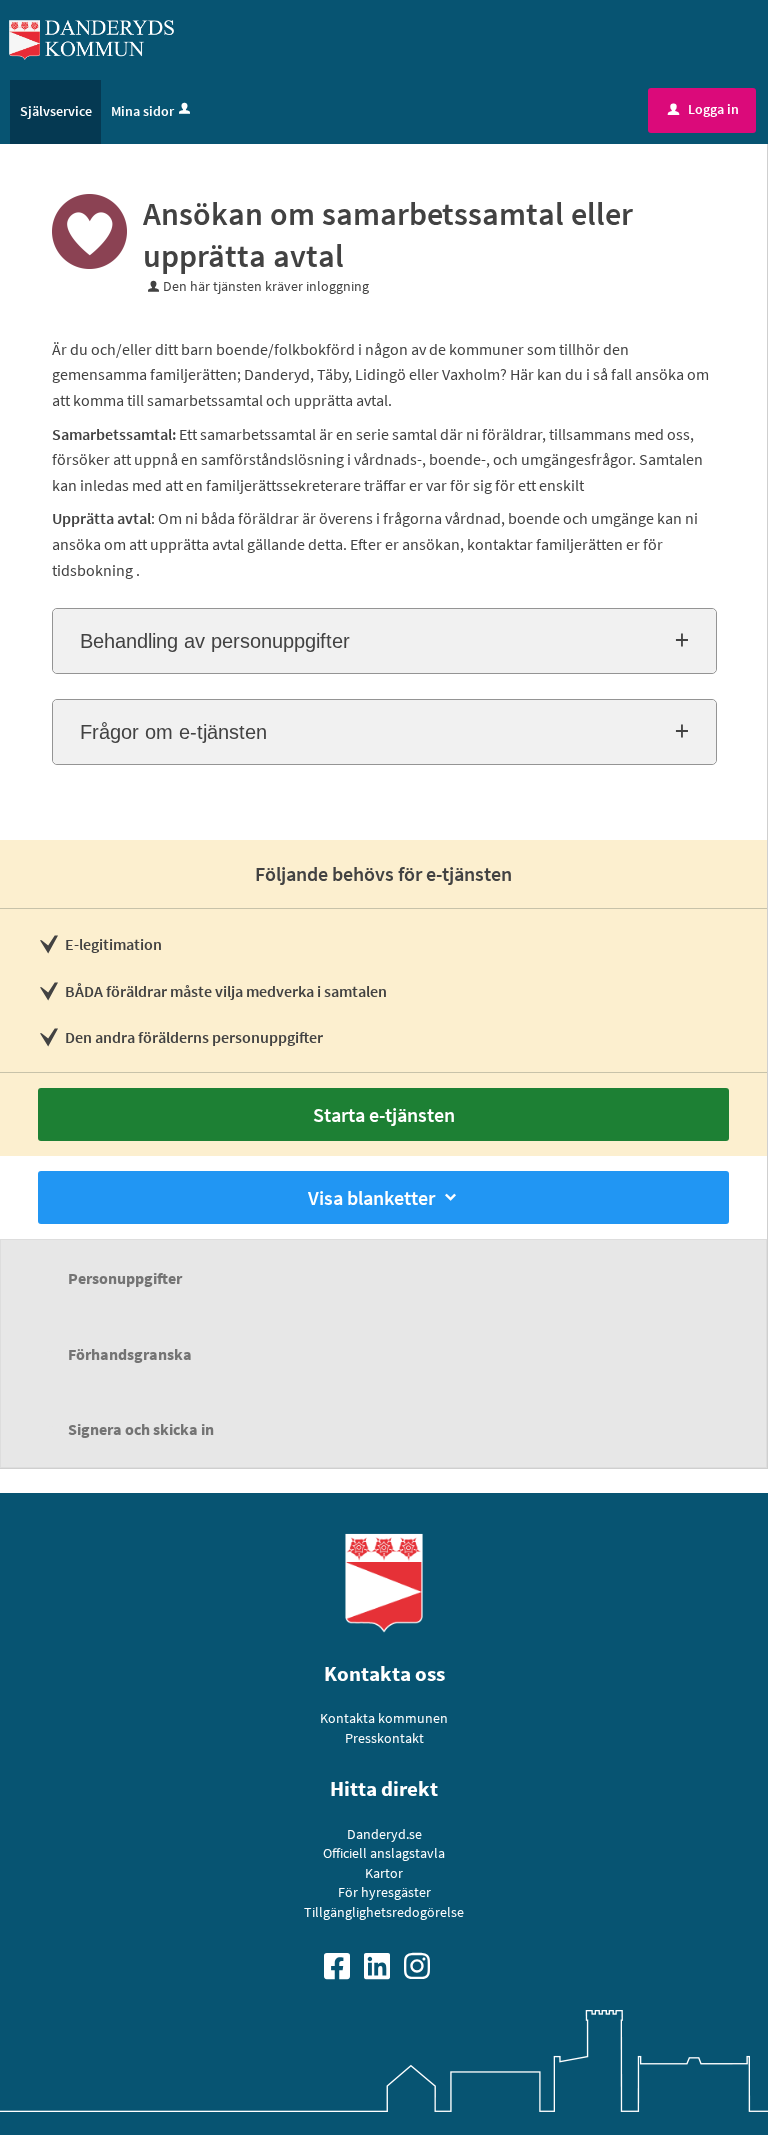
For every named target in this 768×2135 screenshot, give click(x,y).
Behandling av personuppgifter (215, 641)
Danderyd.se (384, 1834)
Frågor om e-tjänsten (173, 732)
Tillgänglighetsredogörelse (384, 1912)
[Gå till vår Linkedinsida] (384, 1964)
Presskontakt (384, 1738)
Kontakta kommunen (384, 1718)
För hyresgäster (384, 1892)
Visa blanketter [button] (371, 1197)
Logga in (703, 109)
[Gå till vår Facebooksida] (344, 1964)
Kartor (384, 1873)
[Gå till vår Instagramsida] (424, 1964)
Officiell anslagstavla (384, 1853)
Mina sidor (142, 111)
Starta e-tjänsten (384, 1114)
